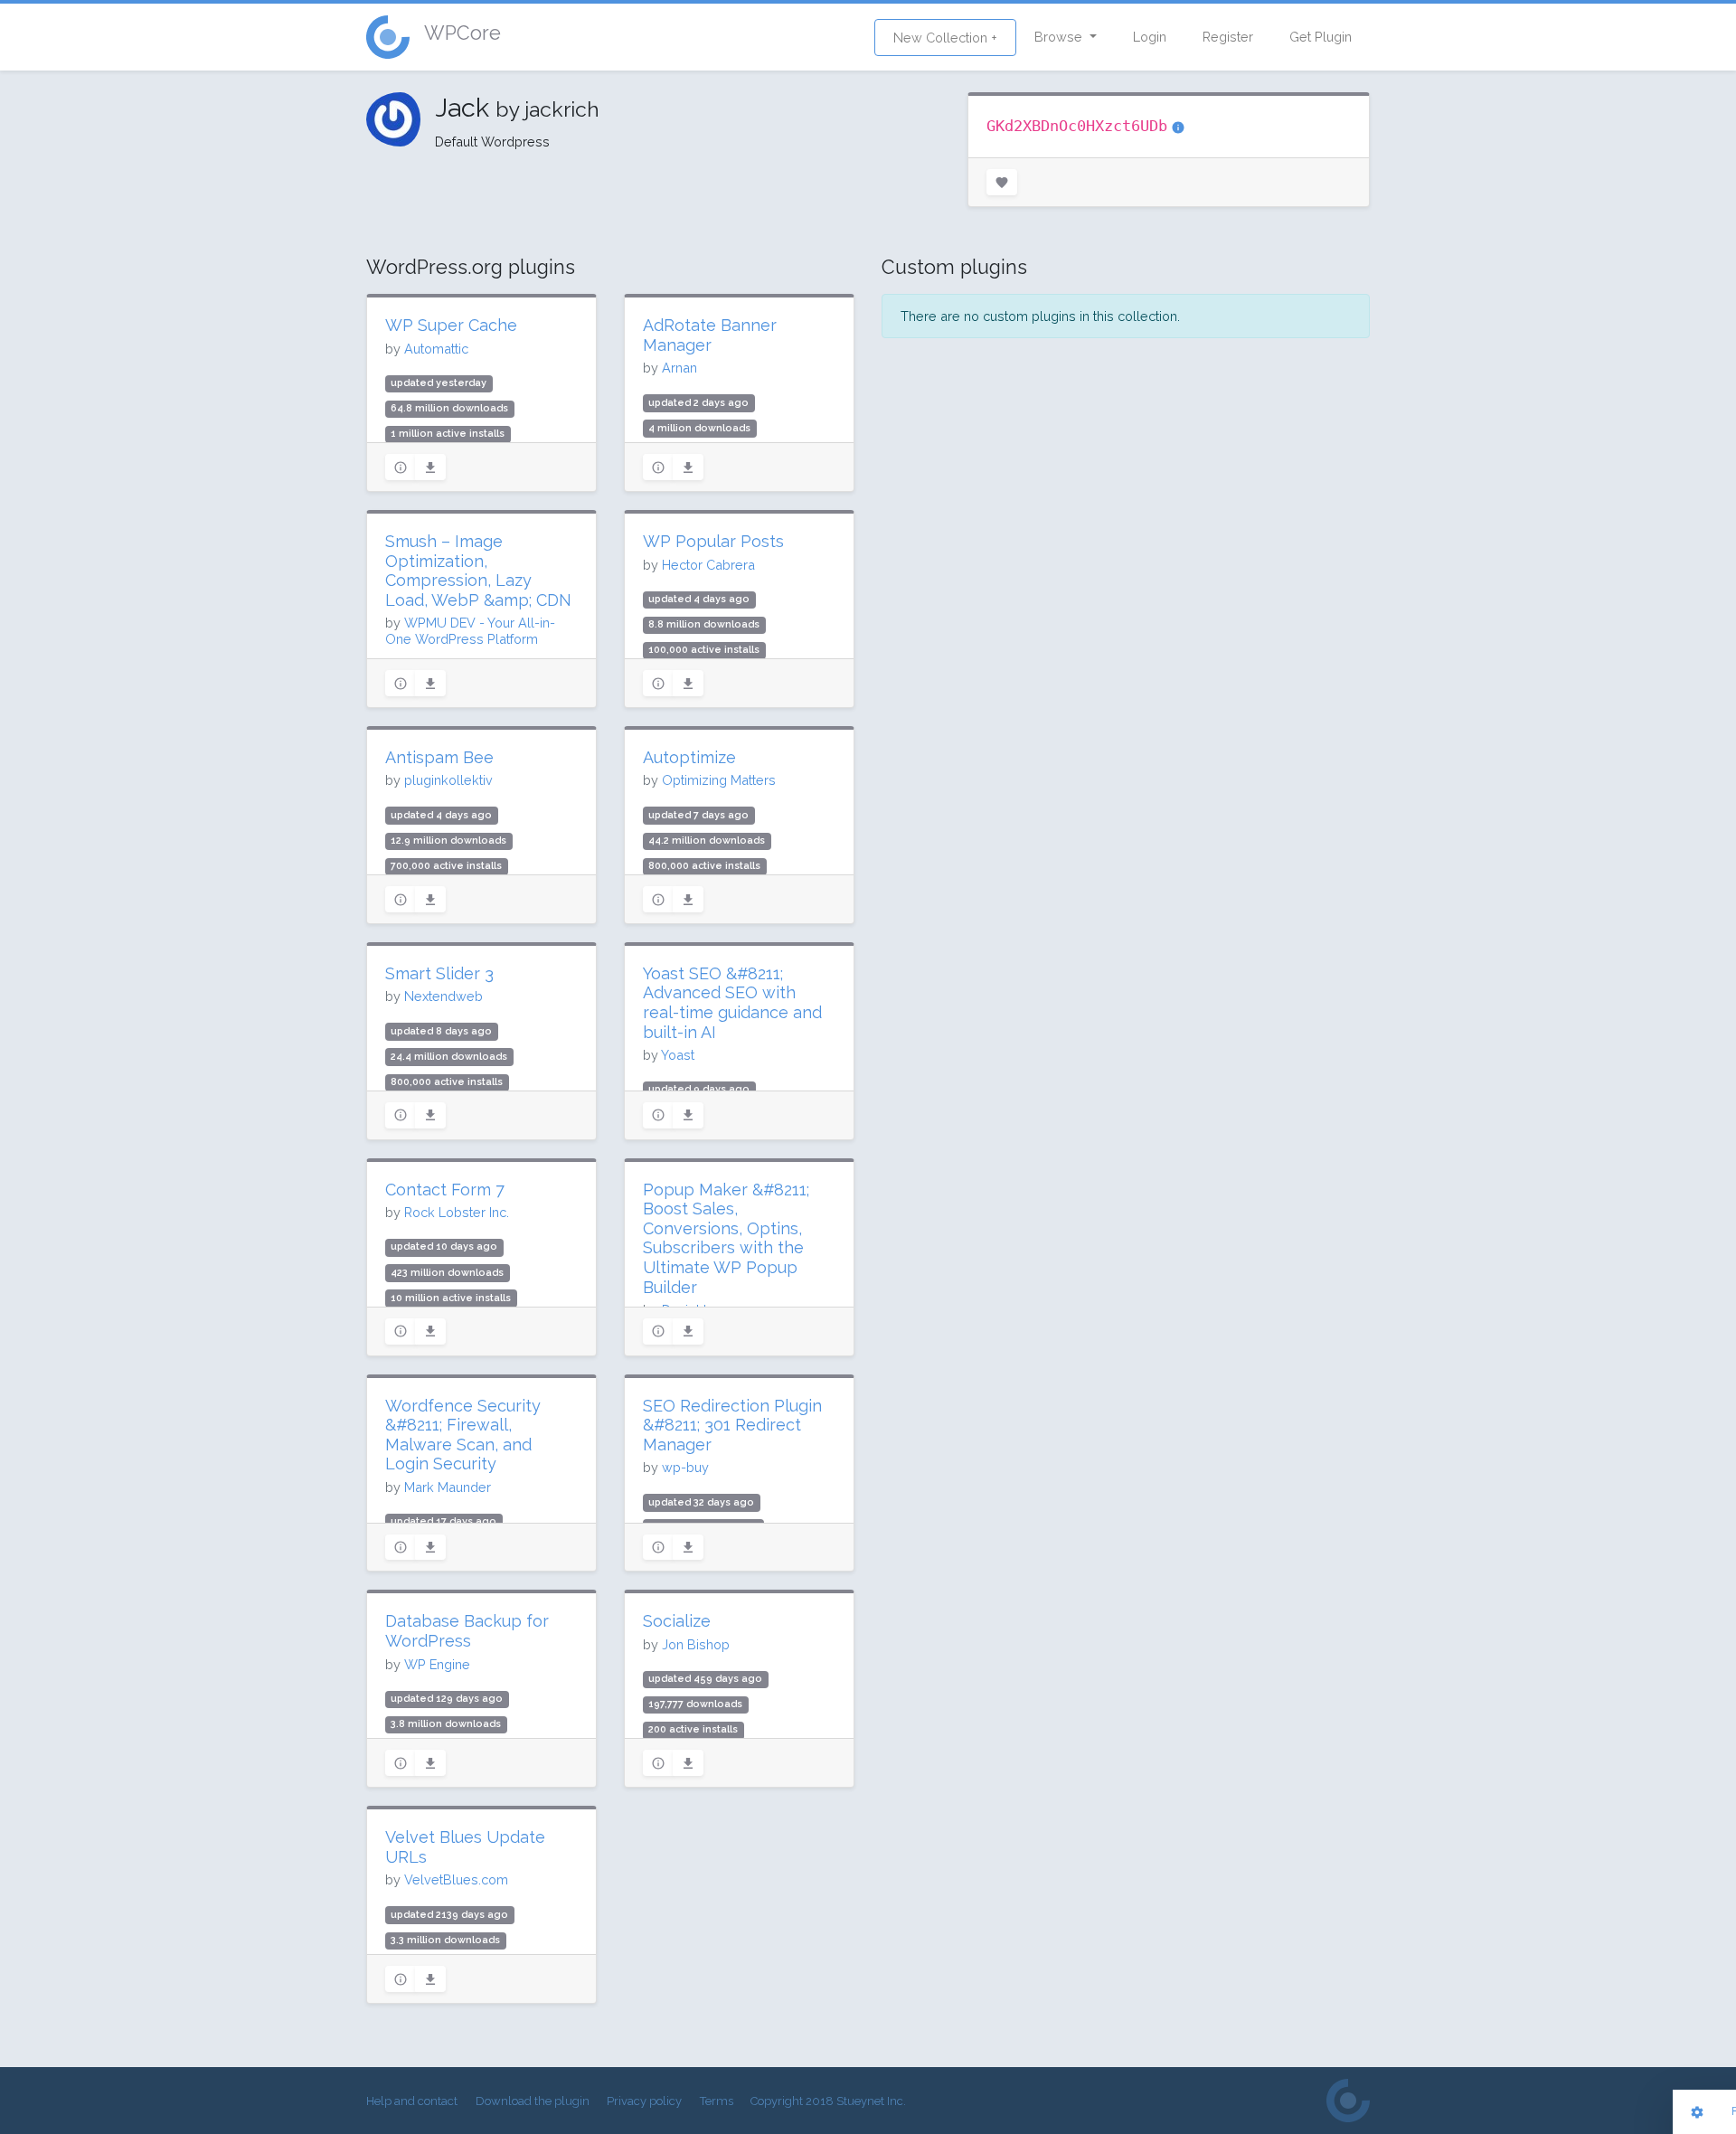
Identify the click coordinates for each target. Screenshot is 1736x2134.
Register (1228, 37)
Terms (717, 2101)
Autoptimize (689, 757)
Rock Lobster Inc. (457, 1212)
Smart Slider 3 (439, 973)
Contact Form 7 (445, 1190)
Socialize (677, 1621)
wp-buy (685, 1467)
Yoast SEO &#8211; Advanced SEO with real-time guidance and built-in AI (732, 1003)
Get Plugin (1321, 37)
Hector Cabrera (708, 565)
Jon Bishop (696, 1644)
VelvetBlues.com (456, 1879)
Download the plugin (533, 2101)
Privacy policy (644, 2101)
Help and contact (412, 2101)
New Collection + (945, 38)
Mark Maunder (448, 1487)
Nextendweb (443, 996)
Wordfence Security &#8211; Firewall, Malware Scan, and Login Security (463, 1435)
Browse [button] (1060, 37)
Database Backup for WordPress (467, 1631)
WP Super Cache (451, 325)
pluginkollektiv (448, 780)
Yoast (678, 1055)
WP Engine (437, 1664)
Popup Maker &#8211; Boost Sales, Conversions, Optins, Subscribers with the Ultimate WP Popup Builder (726, 1238)
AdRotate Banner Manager (710, 335)
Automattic (436, 349)
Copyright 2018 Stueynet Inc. (828, 2101)
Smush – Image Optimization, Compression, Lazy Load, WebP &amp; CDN (478, 571)
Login (1150, 37)
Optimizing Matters (719, 780)
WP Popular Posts (713, 541)
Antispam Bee (439, 757)
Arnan (679, 368)
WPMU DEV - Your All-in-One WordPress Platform (470, 630)
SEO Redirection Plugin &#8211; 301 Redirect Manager (732, 1425)
